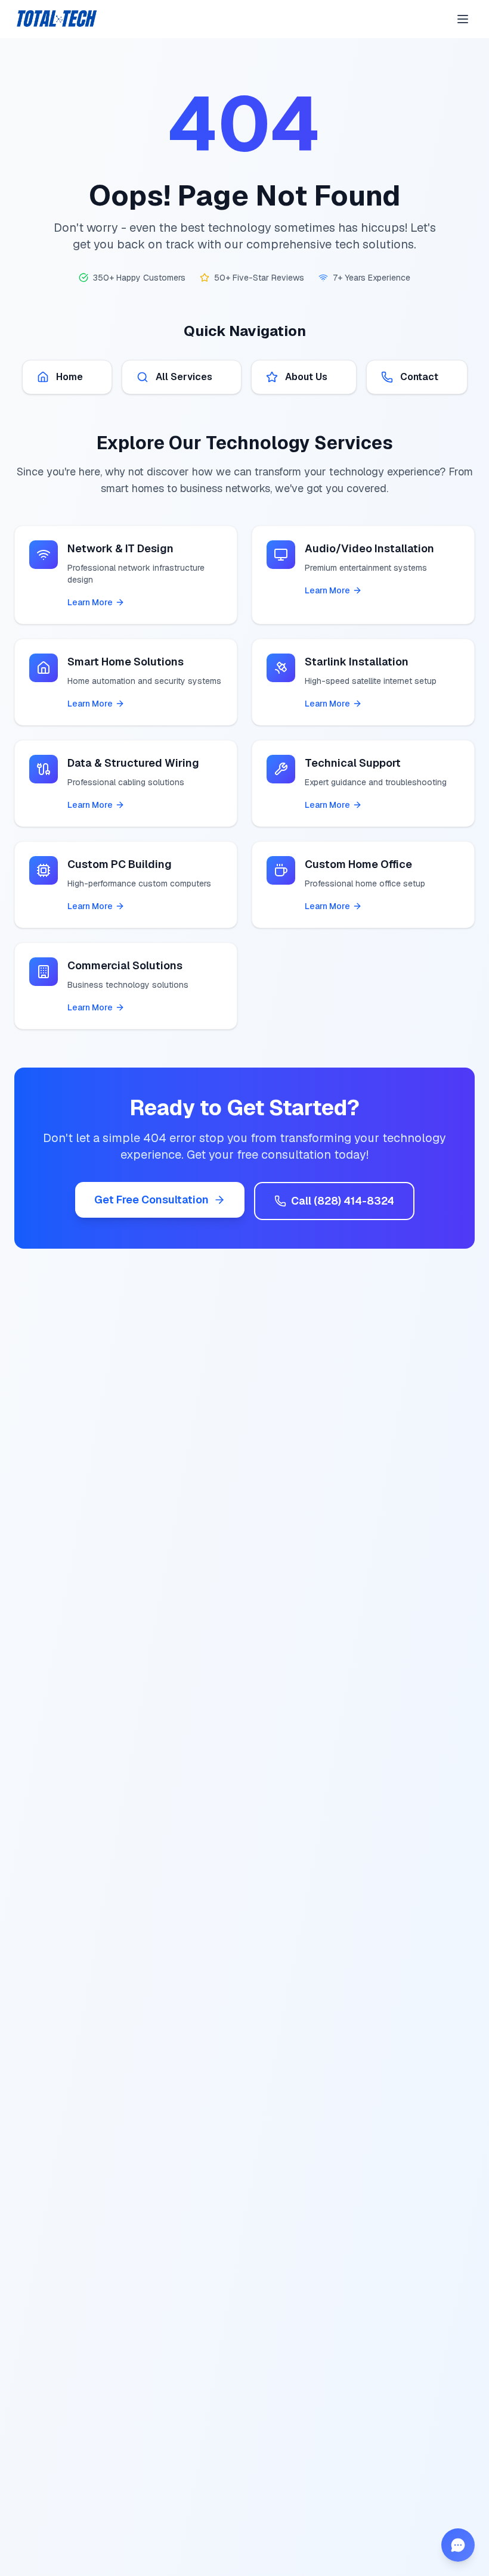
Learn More (90, 602)
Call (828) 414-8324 (343, 1201)
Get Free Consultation (151, 1200)
